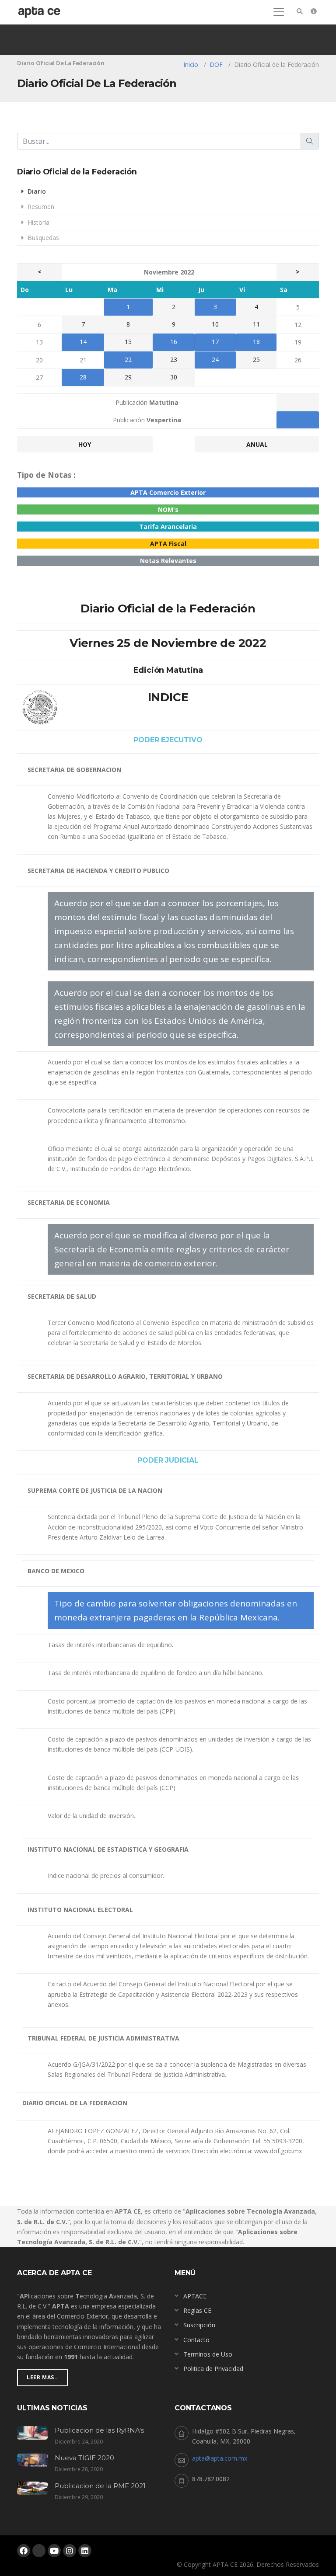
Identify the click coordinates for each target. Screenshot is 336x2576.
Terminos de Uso (208, 2354)
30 (174, 377)
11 (256, 324)
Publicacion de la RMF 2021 (100, 2486)
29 (128, 377)
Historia (38, 222)
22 (128, 360)
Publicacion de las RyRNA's (99, 2430)
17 (215, 342)
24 (215, 360)
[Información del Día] (314, 11)
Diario (36, 191)
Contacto (196, 2340)
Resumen (40, 207)
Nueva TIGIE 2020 (84, 2458)
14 (83, 342)
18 (256, 342)
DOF (216, 64)
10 (215, 324)
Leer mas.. (42, 2377)
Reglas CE (197, 2310)
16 (174, 342)
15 (128, 342)
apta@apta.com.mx (220, 2458)
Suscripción (199, 2325)
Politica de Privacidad (213, 2369)
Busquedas (42, 238)
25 (256, 360)
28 (83, 377)
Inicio (191, 64)
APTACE (195, 2296)
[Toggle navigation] (279, 12)
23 (174, 360)
